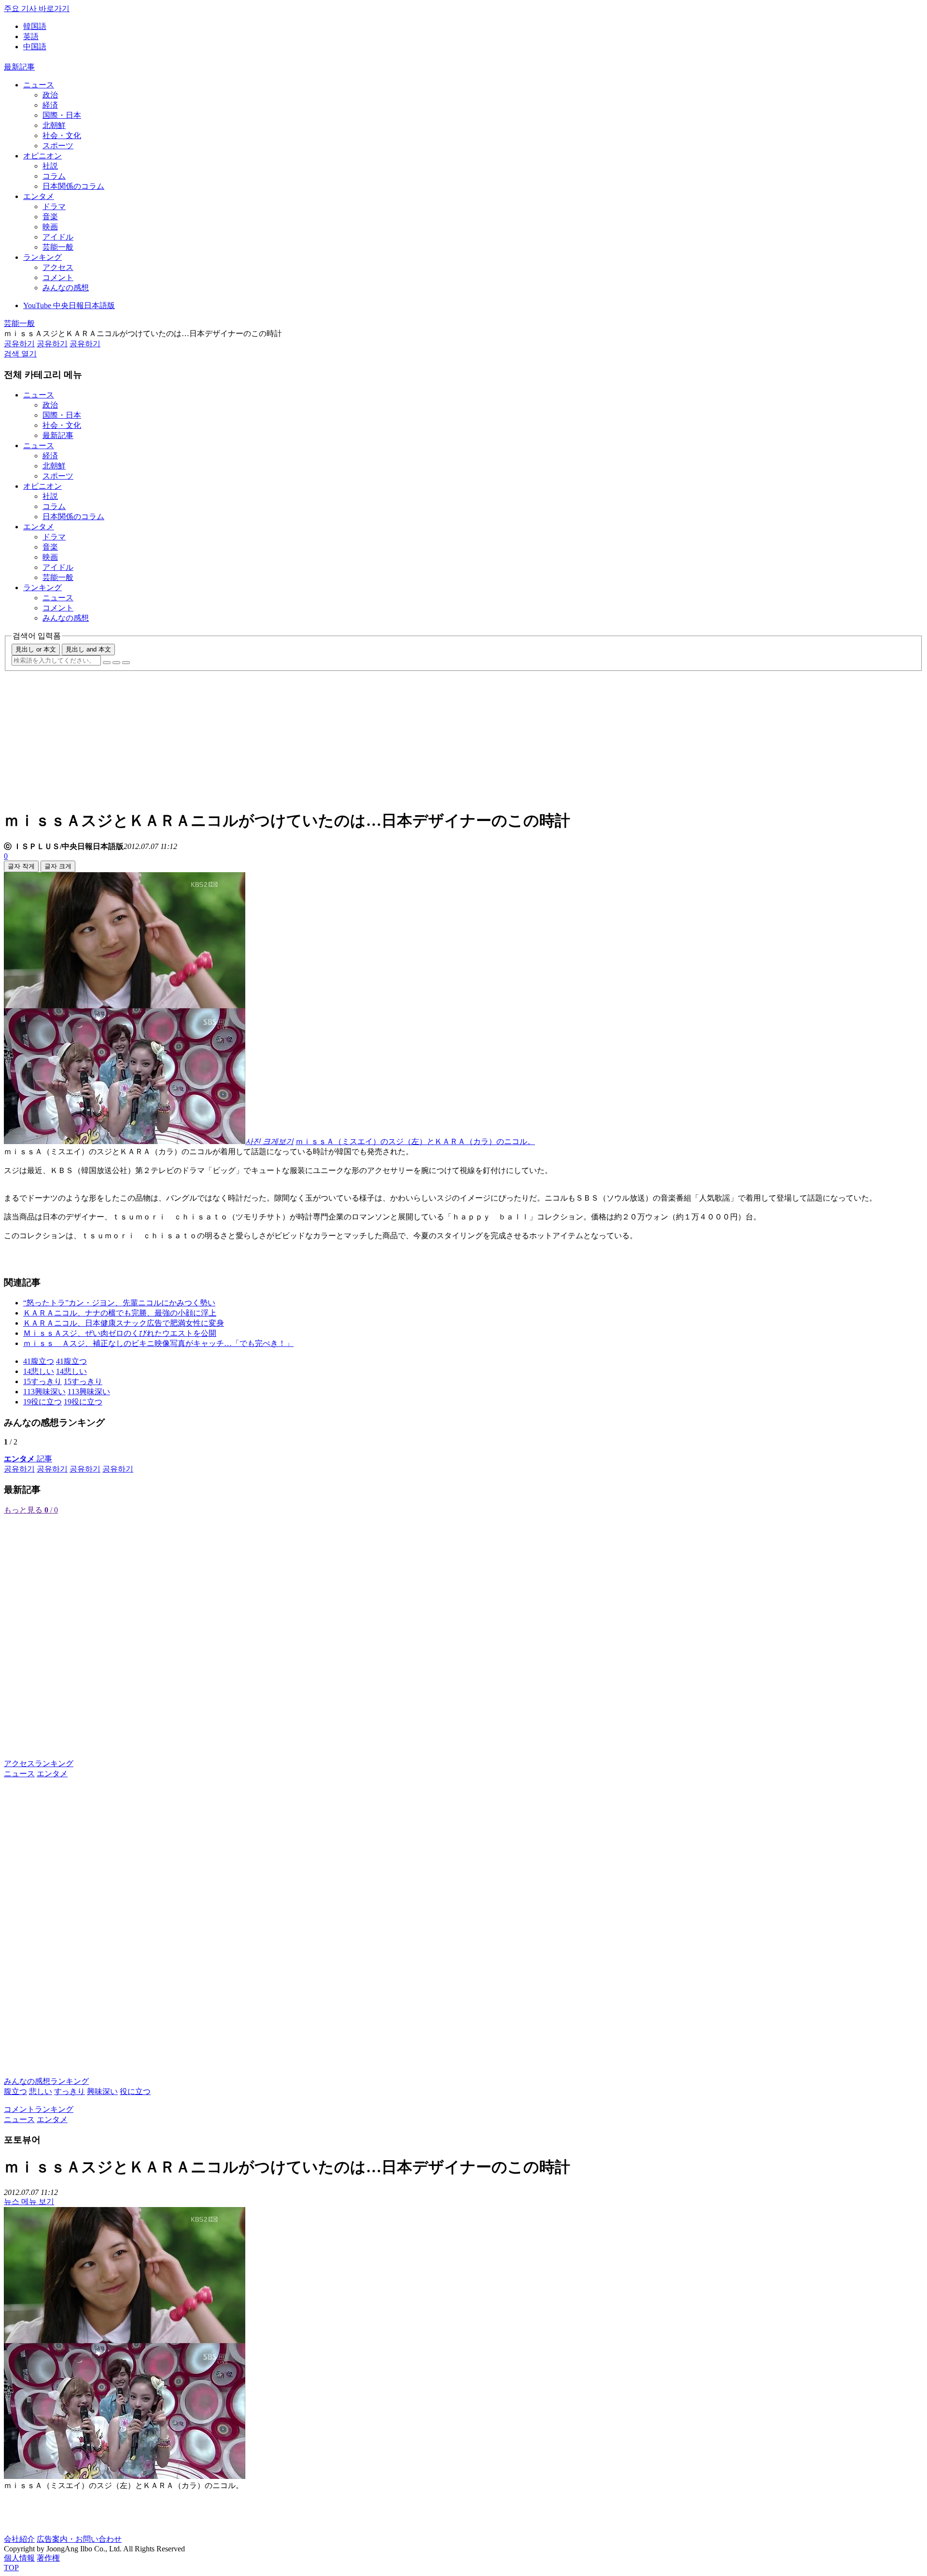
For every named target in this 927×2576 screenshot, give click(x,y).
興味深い (102, 2091)
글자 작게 (21, 866)
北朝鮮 (54, 125)
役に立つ (135, 2091)
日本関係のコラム (73, 186)
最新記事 (19, 67)
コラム (54, 176)
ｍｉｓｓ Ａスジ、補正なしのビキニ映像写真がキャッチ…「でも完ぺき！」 (158, 1343)
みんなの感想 (66, 288)
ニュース (39, 85)
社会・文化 (62, 135)
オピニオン (42, 156)
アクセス (58, 267)
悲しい (41, 2091)
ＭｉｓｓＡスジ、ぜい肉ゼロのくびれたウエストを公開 (120, 1333)
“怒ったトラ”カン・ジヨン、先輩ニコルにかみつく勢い (119, 1303)
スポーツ (58, 146)
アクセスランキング (39, 1763)
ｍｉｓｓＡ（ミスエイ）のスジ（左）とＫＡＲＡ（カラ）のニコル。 (415, 1141)
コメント (58, 277)
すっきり (70, 2091)
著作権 (48, 2558)
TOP (11, 2568)
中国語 (35, 47)
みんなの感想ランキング (46, 2081)
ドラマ (54, 206)
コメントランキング (39, 2109)
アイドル (58, 237)
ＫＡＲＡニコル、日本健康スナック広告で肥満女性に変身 (124, 1323)
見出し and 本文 (88, 649)
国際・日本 (62, 115)
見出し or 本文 (36, 649)
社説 (50, 166)
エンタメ (39, 196)
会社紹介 (19, 2539)
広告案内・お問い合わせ (79, 2539)
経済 (50, 105)
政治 (50, 95)
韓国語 (35, 26)
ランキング (42, 257)
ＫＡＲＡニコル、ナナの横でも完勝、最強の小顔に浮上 (120, 1313)
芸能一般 (58, 247)
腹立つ (15, 2091)
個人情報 (19, 2558)
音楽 (50, 217)
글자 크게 (58, 866)
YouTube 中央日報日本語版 (69, 305)
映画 (50, 227)
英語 (31, 36)
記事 (28, 1459)
